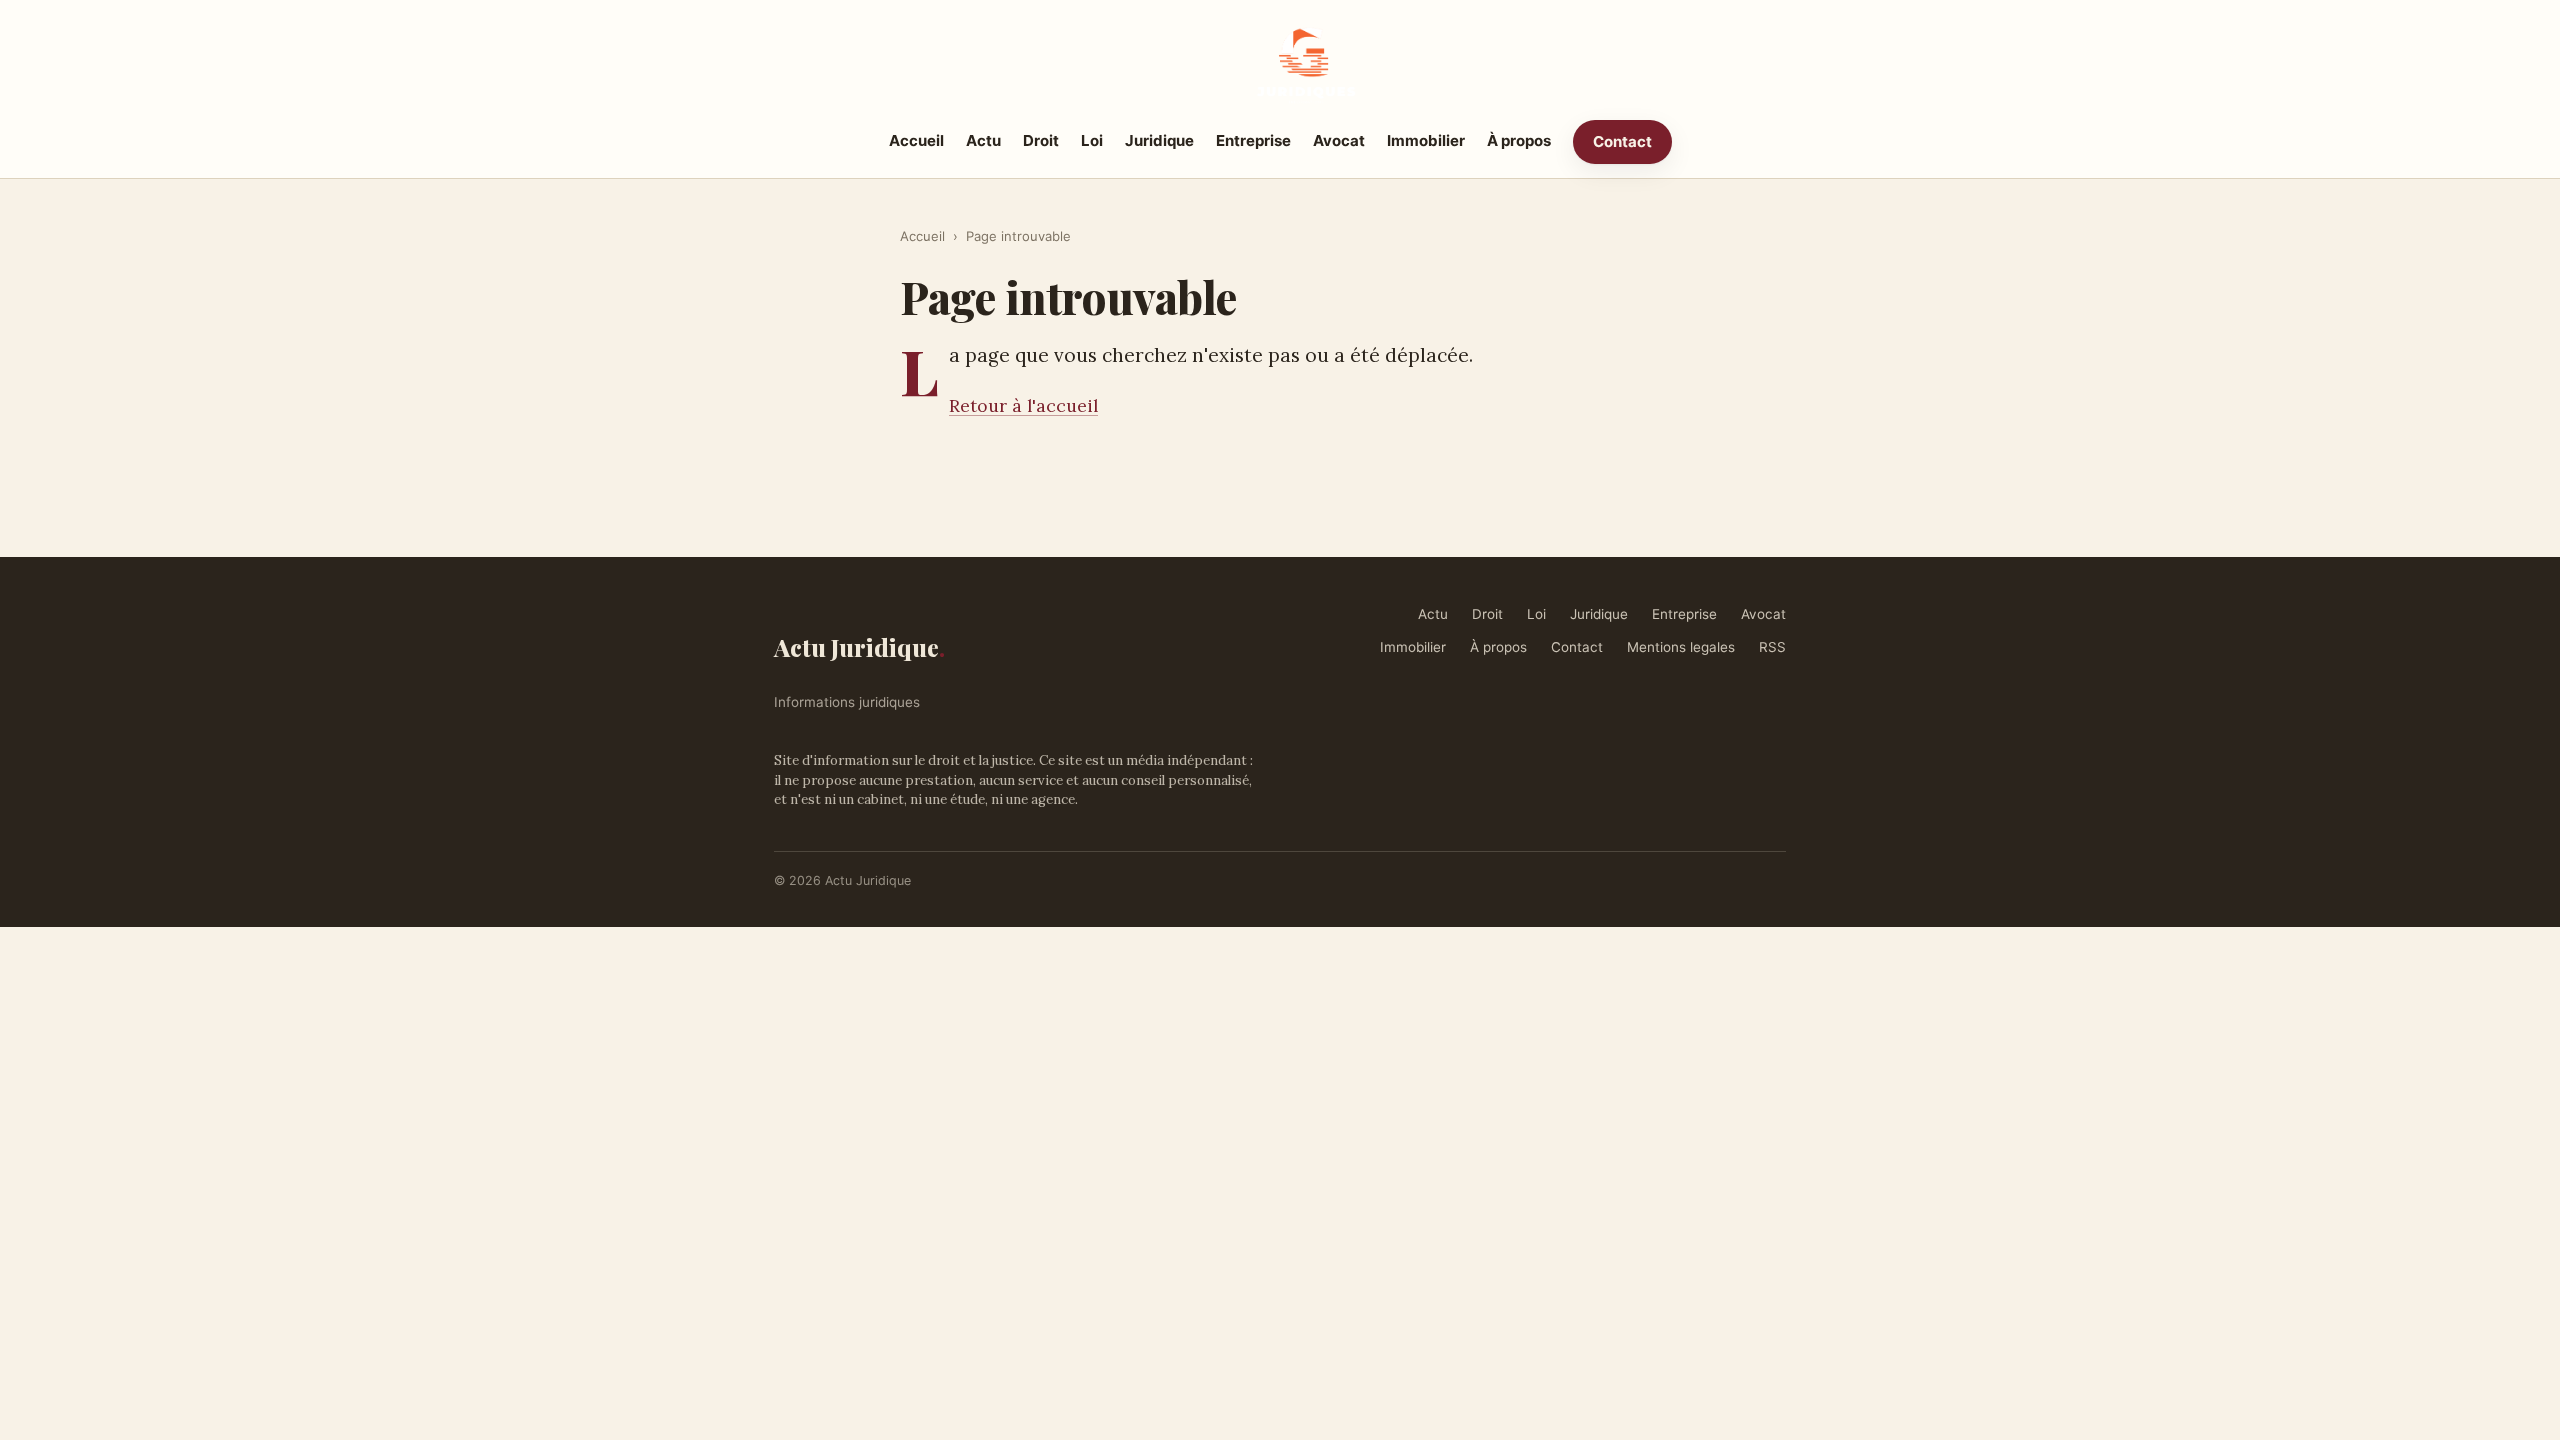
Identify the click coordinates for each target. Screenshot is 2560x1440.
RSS (1772, 647)
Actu (983, 140)
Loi (1092, 140)
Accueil (916, 140)
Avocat (1339, 140)
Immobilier (1426, 140)
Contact (1622, 141)
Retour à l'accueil (1023, 405)
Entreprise (1253, 140)
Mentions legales (1681, 647)
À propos (1519, 140)
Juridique (1159, 140)
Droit (1041, 140)
